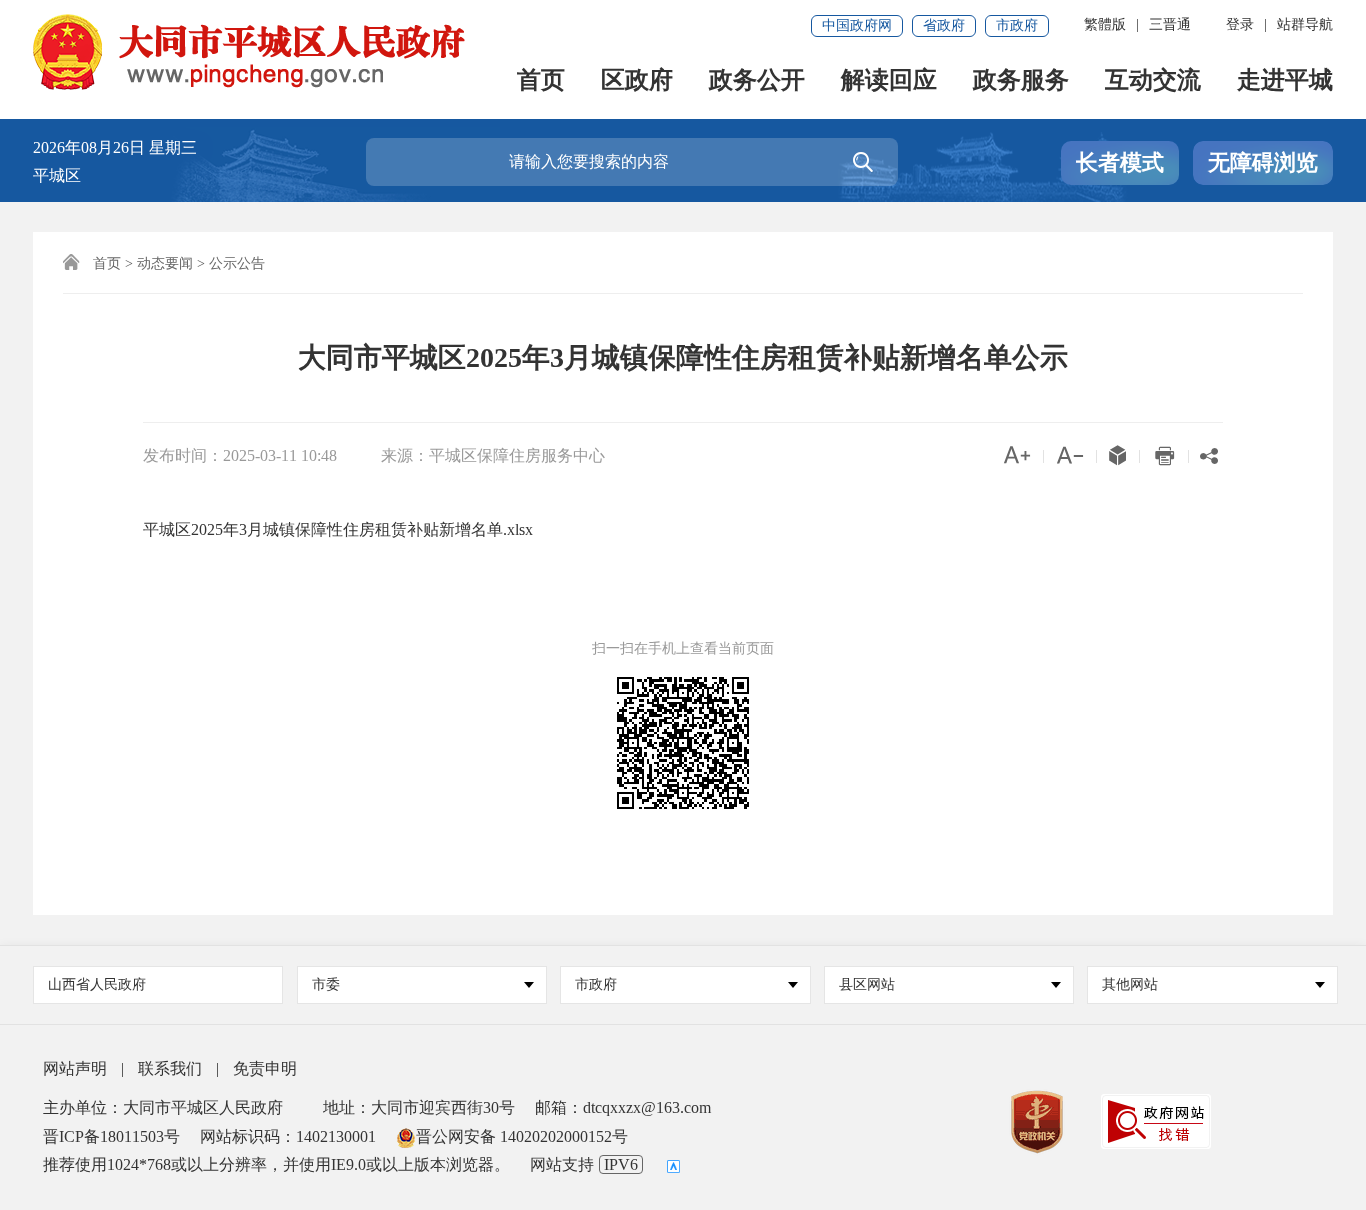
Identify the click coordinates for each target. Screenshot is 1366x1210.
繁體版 (1105, 24)
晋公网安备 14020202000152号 (522, 1136)
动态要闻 (165, 263)
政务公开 (757, 81)
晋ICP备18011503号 (111, 1136)
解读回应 (889, 81)
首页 (541, 81)
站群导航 (1305, 24)
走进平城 (1285, 81)
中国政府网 (857, 25)
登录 (1240, 24)
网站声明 (75, 1068)
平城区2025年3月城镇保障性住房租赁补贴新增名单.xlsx (338, 529)
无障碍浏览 (1263, 162)
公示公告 (237, 263)
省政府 (944, 25)
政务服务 (1021, 81)
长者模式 (1120, 162)
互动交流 (1153, 81)
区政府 (637, 81)
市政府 (1017, 25)
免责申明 (265, 1068)
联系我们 (170, 1068)
